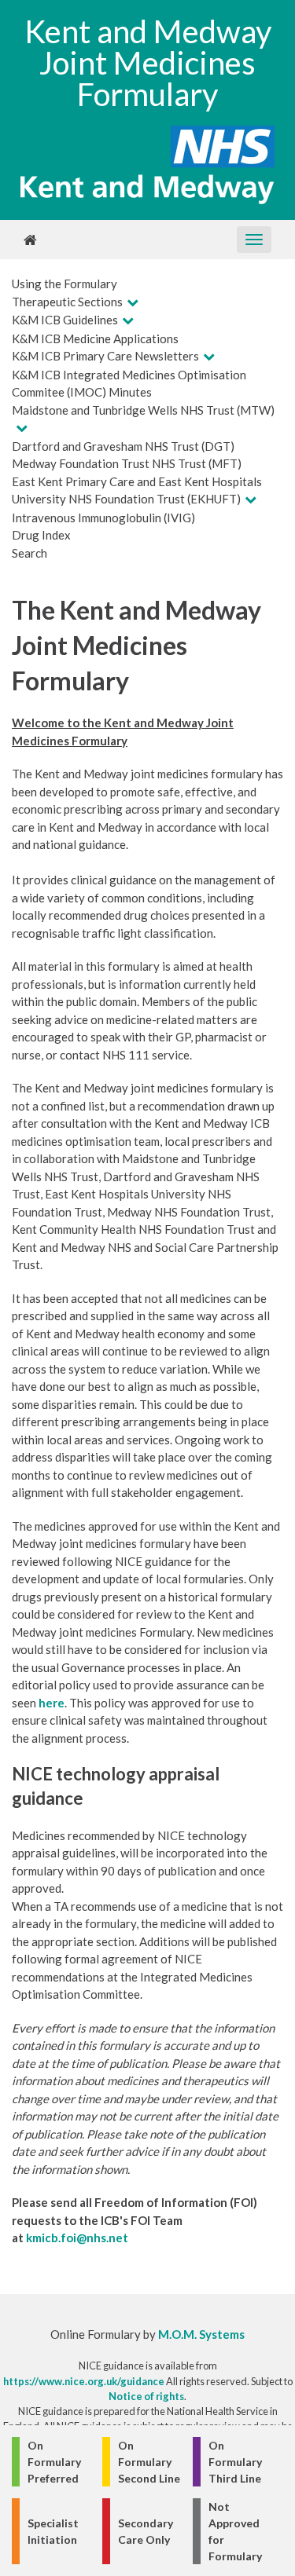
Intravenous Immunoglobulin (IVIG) (103, 518)
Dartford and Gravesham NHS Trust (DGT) (123, 446)
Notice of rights (146, 2396)
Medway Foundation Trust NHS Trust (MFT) (127, 463)
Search (29, 553)
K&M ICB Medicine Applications (95, 338)
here (52, 1703)
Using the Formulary (65, 284)
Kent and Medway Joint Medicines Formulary (148, 63)
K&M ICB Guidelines (65, 320)
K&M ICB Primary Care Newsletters (105, 356)
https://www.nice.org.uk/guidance (84, 2381)
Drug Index (41, 535)
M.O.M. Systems (201, 2334)
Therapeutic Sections (67, 302)
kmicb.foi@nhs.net (77, 2238)
